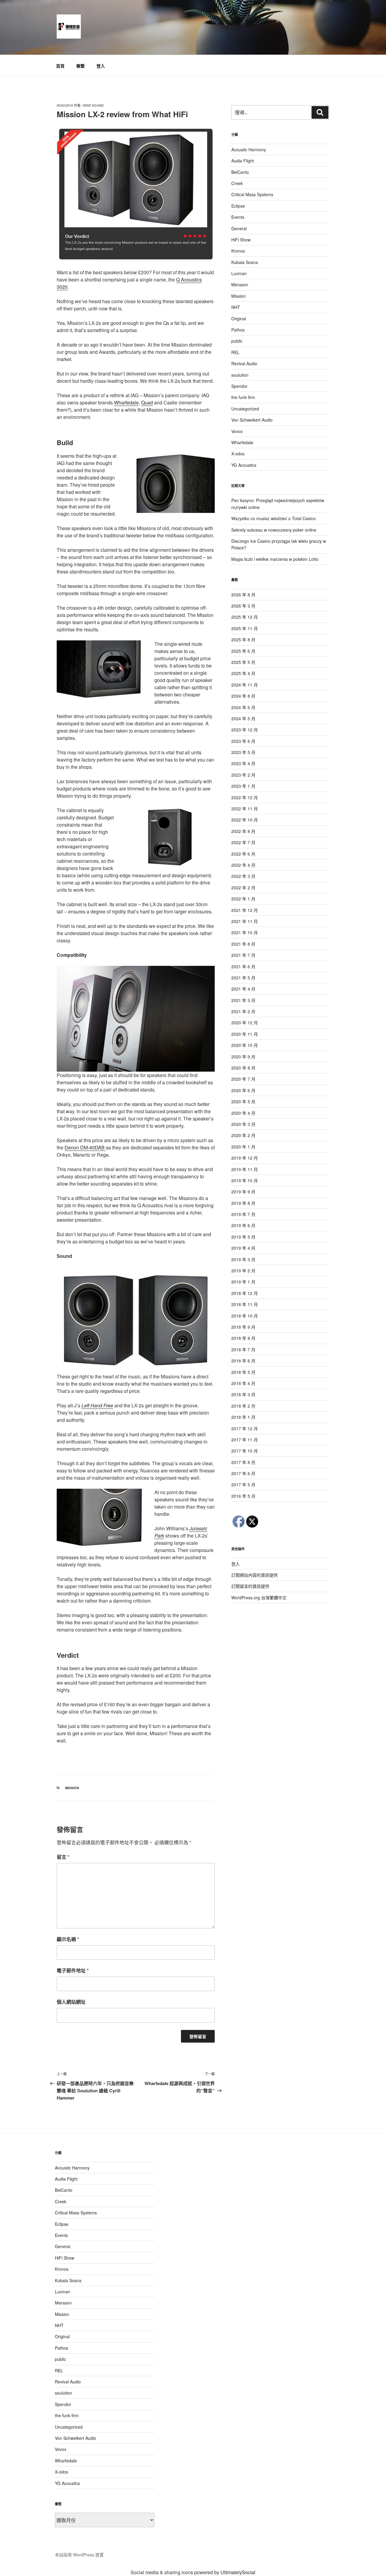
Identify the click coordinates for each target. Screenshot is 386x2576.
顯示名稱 (68, 1939)
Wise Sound (93, 105)
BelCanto (240, 172)
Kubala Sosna (245, 262)
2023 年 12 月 (245, 730)
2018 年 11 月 (245, 1304)
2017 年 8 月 (243, 1462)
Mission (72, 1788)
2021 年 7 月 (243, 955)
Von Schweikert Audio (252, 420)
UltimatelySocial (238, 2572)
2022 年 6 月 (243, 854)
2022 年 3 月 (243, 876)
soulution (240, 375)
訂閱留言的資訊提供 (250, 1586)
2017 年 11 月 (245, 1440)
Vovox (237, 431)
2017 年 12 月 (245, 1428)
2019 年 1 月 (243, 1282)
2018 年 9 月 (243, 1327)
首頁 (60, 66)
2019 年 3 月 (243, 1259)
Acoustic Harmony (249, 149)
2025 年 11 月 (245, 628)
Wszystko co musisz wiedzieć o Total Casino (274, 518)
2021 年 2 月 (243, 1011)
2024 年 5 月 (243, 718)
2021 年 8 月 (243, 944)
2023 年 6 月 (243, 741)
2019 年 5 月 (243, 1237)
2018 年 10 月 (245, 1316)
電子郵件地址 (73, 1970)
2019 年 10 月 (245, 1180)
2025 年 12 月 (245, 617)
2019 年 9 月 (243, 1192)
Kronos (238, 251)
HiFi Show (241, 240)
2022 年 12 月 (245, 797)
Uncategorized (245, 409)
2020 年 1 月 (243, 1147)
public (237, 341)
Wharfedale (126, 402)
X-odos (238, 454)
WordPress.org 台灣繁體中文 (259, 1597)
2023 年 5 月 (243, 752)
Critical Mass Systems (252, 194)
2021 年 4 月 (243, 989)
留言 (63, 1857)
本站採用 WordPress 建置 (79, 2555)
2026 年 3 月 (243, 606)
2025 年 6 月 (243, 651)
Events (238, 217)
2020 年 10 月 (245, 1045)
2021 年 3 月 (243, 1000)
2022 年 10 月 (245, 820)
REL (235, 352)
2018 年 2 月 (243, 1406)
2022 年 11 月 (245, 809)
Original (239, 319)
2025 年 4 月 (243, 673)
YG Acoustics (244, 465)
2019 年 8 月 (243, 1203)
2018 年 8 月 (243, 1338)
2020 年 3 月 (243, 1124)
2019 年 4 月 (243, 1248)
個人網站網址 (71, 2002)
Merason (240, 284)
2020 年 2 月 (243, 1135)
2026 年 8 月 (243, 595)
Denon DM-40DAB (85, 1147)
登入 (101, 66)
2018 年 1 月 (243, 1417)
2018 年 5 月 (243, 1372)
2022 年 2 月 (243, 887)
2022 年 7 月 (243, 842)
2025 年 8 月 (243, 639)
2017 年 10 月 (245, 1451)
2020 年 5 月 (243, 1101)
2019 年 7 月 (243, 1214)
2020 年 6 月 (243, 1090)
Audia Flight (243, 161)
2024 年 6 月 (243, 707)
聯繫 (81, 66)
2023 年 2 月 (243, 775)
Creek (237, 183)
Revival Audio (244, 363)
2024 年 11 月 (245, 685)
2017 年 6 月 (243, 1473)
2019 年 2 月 (243, 1271)
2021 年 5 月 (243, 978)
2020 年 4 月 (243, 1113)
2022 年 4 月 (243, 865)
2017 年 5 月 (243, 1484)
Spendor (239, 386)
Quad (147, 402)
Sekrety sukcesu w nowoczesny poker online (274, 530)
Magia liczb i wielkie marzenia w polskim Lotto (275, 559)
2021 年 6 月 (243, 966)
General (239, 228)
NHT (236, 307)
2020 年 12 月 (245, 1023)
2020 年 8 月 (243, 1068)
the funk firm (243, 397)
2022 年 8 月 (243, 831)
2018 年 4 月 (243, 1383)
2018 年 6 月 (243, 1361)
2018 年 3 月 (243, 1394)
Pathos (238, 330)
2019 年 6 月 (243, 1225)
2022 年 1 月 (243, 899)
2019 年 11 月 (245, 1169)
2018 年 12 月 (245, 1293)
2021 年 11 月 (245, 921)
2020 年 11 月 (245, 1034)
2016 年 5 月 (243, 1496)
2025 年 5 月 (243, 662)
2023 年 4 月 (243, 763)
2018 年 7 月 (243, 1349)
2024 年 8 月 (243, 696)
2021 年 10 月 (245, 932)
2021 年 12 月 (245, 910)
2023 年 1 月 (243, 786)
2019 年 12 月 (245, 1158)
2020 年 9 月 (243, 1057)
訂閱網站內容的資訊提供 (255, 1575)
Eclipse (238, 206)
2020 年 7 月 (243, 1079)
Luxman (239, 273)
